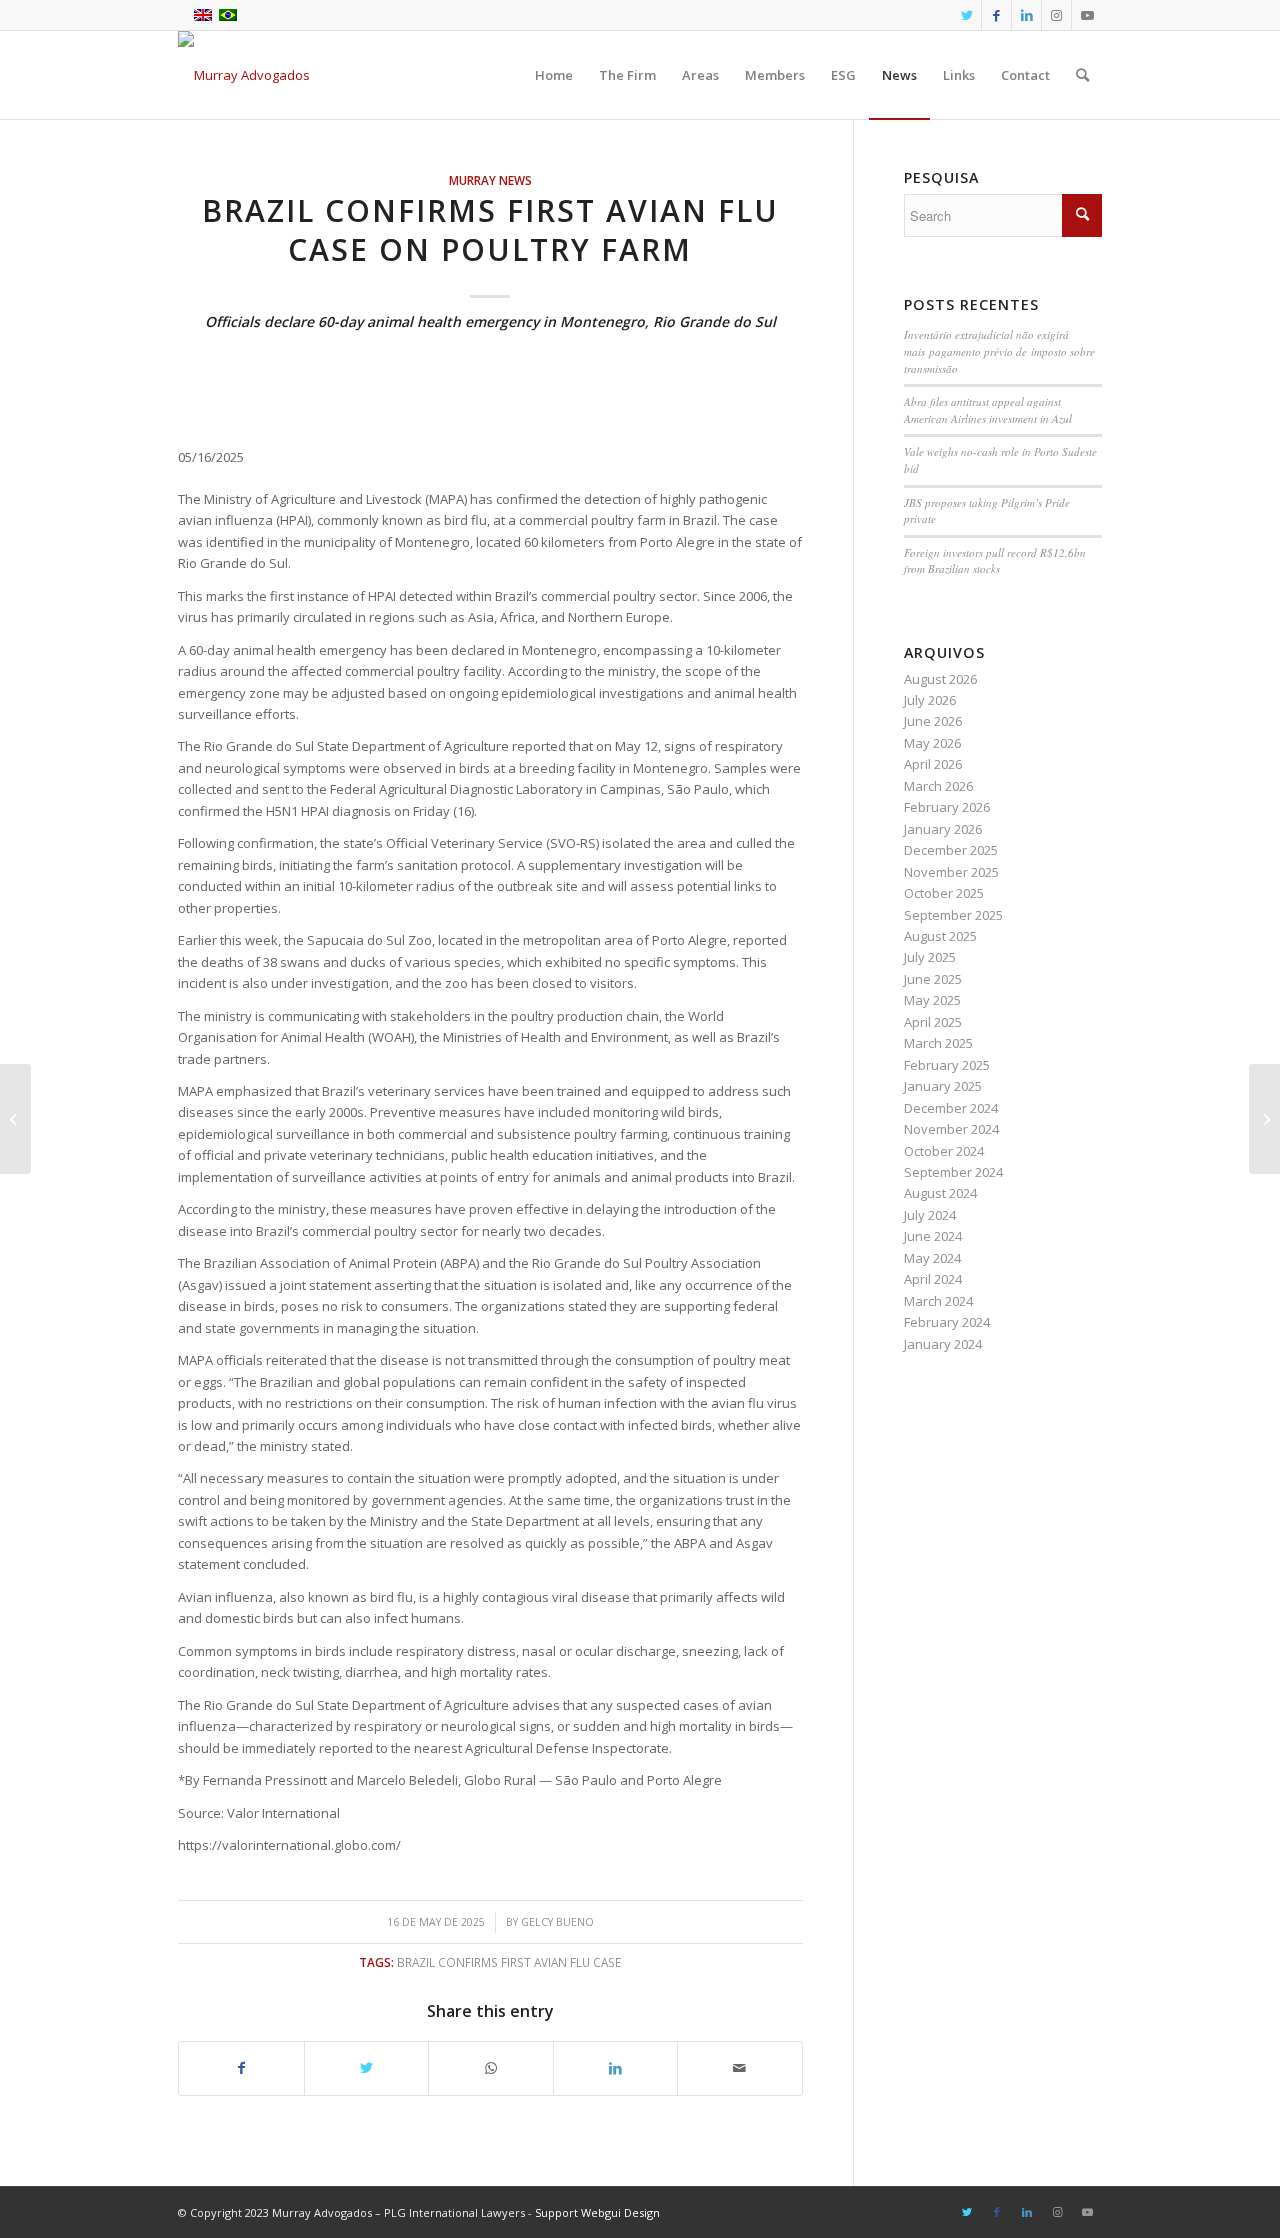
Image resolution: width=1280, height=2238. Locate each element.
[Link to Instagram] (1056, 15)
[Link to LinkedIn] (1026, 15)
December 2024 (951, 1108)
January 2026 (943, 829)
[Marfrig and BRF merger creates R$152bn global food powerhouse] (15, 1119)
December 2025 (951, 850)
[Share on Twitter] (367, 2068)
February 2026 (947, 807)
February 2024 (947, 1322)
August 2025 (940, 936)
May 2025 (932, 1000)
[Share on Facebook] (241, 2068)
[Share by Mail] (740, 2068)
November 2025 (951, 872)
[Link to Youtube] (1087, 15)
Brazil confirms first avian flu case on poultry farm (490, 230)
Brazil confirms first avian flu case (509, 1962)
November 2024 (951, 1129)
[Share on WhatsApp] (491, 2068)
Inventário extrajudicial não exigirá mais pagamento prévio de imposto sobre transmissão (999, 351)
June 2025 (933, 979)
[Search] (1082, 75)
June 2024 (933, 1236)
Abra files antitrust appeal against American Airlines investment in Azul (988, 410)
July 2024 (930, 1215)
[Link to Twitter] (966, 15)
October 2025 (944, 893)
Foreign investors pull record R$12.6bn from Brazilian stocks (995, 561)
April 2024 (933, 1279)
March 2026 (938, 786)
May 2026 (932, 743)
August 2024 (940, 1193)
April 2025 (933, 1022)
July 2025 (930, 957)
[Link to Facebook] (996, 15)
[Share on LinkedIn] (616, 2068)
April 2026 (933, 764)
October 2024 (944, 1151)
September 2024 (953, 1172)
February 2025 (947, 1065)
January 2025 (943, 1086)
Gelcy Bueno (557, 1922)
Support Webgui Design (597, 2212)
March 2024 (938, 1301)
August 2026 (940, 679)
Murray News (490, 180)
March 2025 (938, 1043)
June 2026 (933, 721)
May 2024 (932, 1258)
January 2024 (943, 1344)
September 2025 (953, 915)
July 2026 (930, 700)
